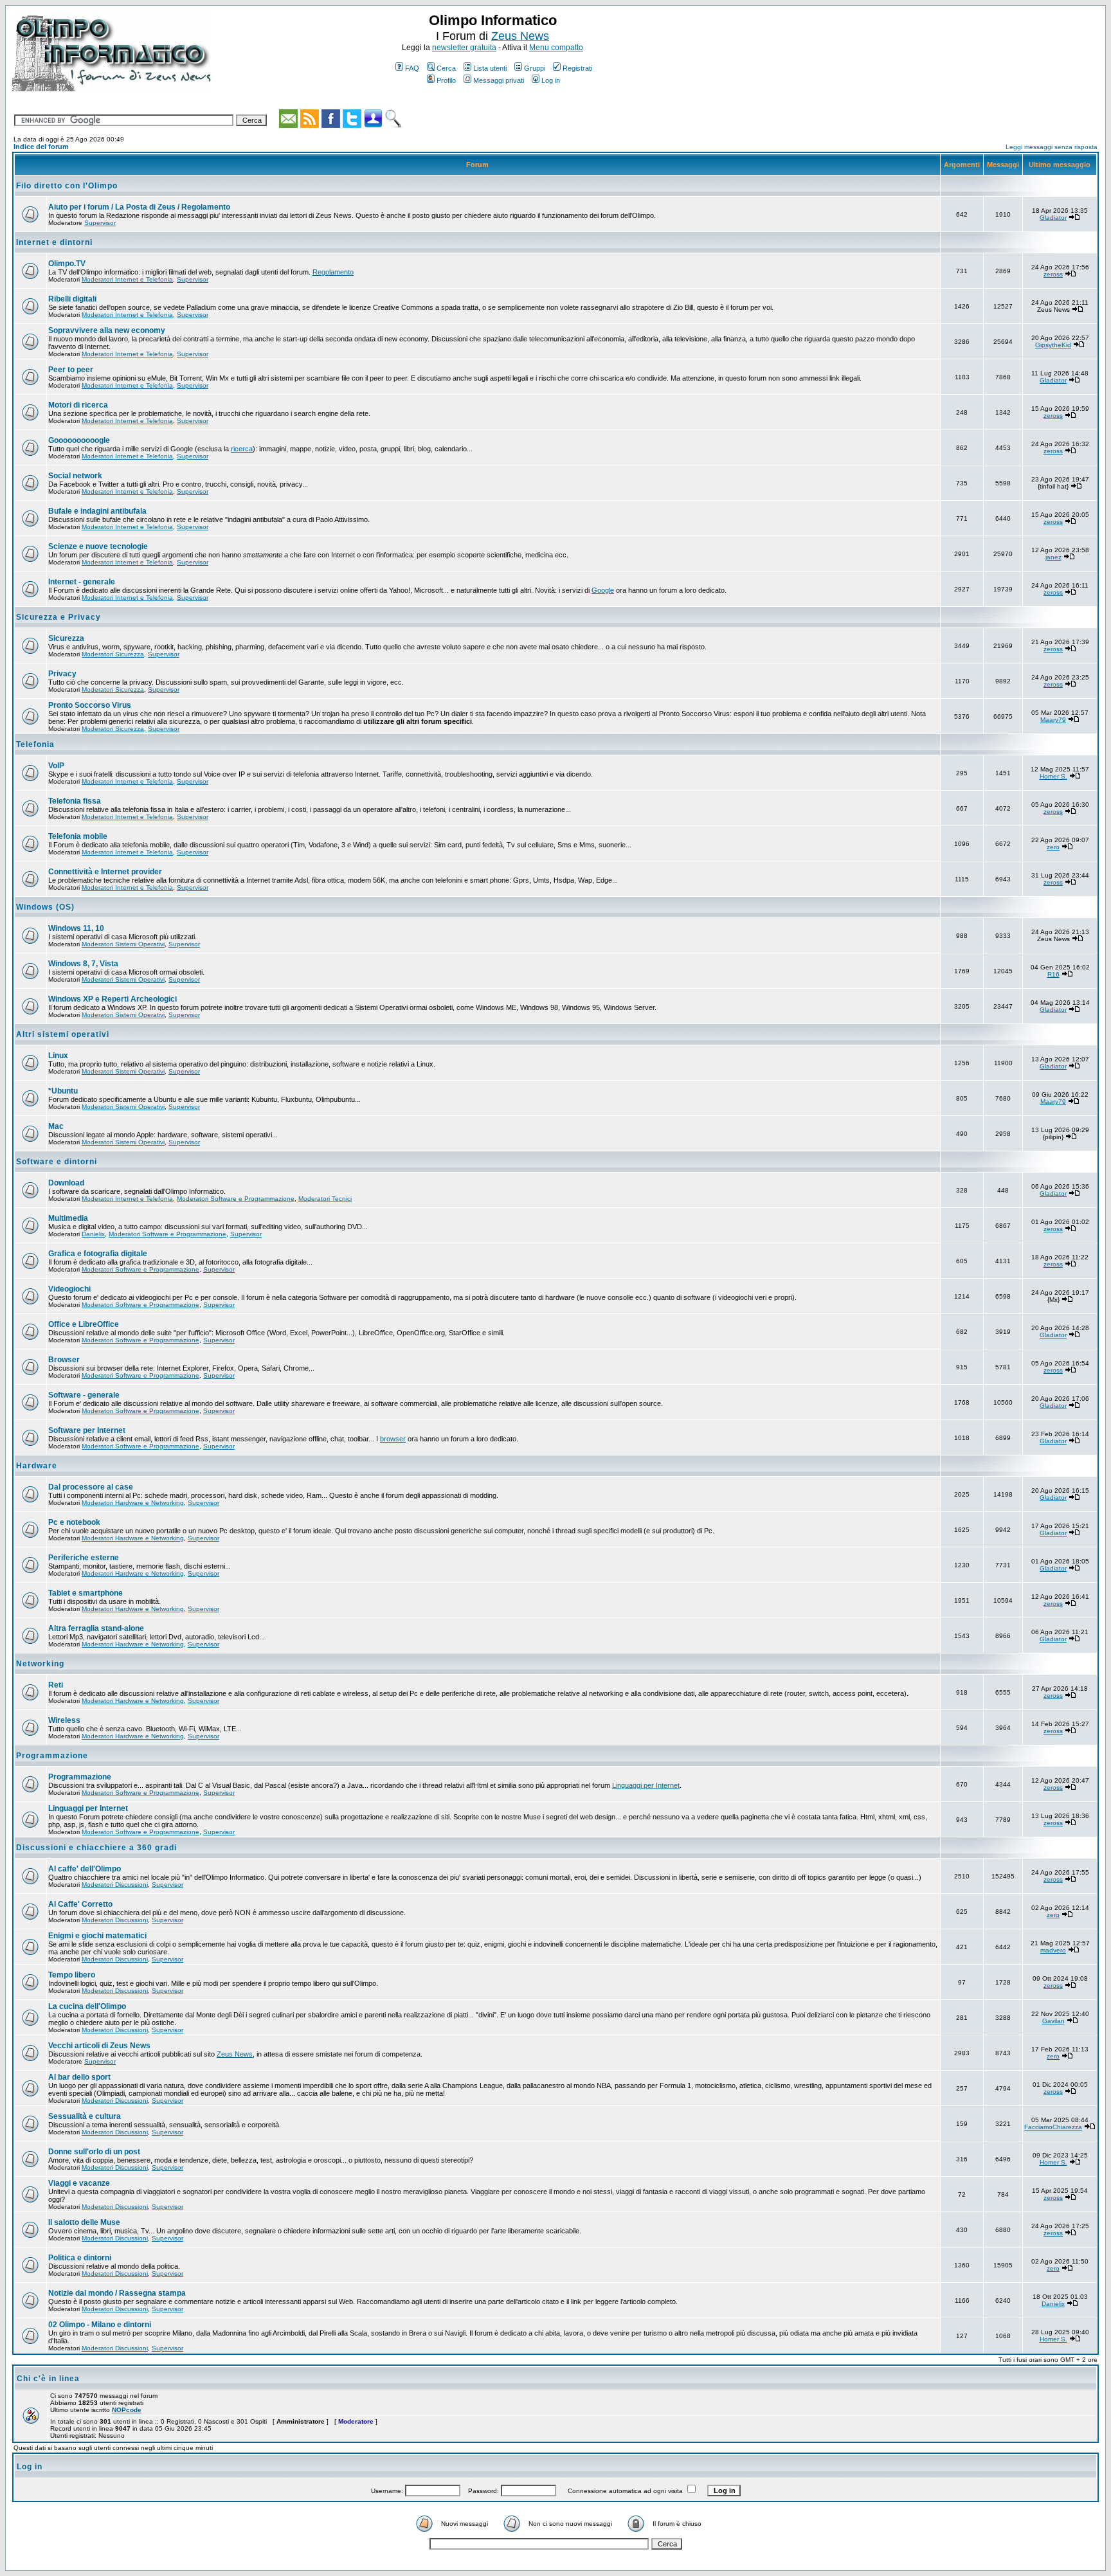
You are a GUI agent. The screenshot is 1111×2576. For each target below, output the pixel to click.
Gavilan (1053, 2021)
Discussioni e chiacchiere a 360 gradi (96, 1848)
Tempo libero (72, 1975)
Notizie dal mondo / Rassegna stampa (117, 2293)
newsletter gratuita (464, 48)
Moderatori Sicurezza (113, 654)
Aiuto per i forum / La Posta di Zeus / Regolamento (139, 207)
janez (1053, 557)
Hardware (37, 1466)
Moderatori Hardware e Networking (133, 1503)
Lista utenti (490, 68)
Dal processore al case (91, 1487)
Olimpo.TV (67, 264)
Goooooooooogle (79, 440)
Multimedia (68, 1218)
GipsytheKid (1053, 345)
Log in (551, 80)
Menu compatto (556, 48)
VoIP (56, 766)
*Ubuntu (63, 1091)
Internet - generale (82, 582)
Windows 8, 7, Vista (83, 964)
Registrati (577, 68)
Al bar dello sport (79, 2077)
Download (66, 1183)
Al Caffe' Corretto (80, 1904)
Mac (56, 1126)
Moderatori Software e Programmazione (236, 1199)
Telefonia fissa (75, 801)
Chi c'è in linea (48, 2379)
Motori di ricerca (78, 405)
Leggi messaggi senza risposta (1052, 147)
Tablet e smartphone (86, 1593)
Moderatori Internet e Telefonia (127, 279)
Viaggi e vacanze (79, 2183)
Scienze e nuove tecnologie (98, 546)
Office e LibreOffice (84, 1324)
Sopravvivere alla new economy (107, 330)
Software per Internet (87, 1430)
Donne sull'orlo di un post (94, 2152)
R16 (1053, 974)
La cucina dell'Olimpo (87, 2006)
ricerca (242, 449)
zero (1053, 847)
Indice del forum (41, 147)
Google (603, 590)
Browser (64, 1360)
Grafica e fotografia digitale (98, 1254)
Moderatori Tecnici (325, 1199)
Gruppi (535, 68)
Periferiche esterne (84, 1558)
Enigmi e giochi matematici (97, 1936)
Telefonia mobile (78, 836)
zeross (1053, 274)
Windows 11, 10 (76, 928)
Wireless (64, 1720)
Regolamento (333, 272)
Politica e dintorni (80, 2258)
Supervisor (100, 223)
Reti (56, 1685)
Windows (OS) (45, 907)
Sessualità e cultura (85, 2116)
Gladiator (1053, 218)
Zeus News (520, 36)
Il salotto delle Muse (84, 2222)
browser (393, 1439)
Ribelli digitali (72, 299)
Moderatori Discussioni (115, 1885)
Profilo (446, 80)
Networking (40, 1664)
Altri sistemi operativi (63, 1034)
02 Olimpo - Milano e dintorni (100, 2325)
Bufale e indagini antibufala (97, 511)
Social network (75, 476)
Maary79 (1053, 720)
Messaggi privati (499, 80)
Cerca (446, 68)
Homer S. (1053, 776)
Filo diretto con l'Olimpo (67, 186)
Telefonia (35, 744)
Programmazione (52, 1756)
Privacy (62, 674)
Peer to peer (71, 370)
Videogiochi (69, 1289)
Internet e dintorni (54, 242)
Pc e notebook (74, 1522)
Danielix (93, 1234)
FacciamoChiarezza (1053, 2127)
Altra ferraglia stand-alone (96, 1628)
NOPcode (127, 2410)
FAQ (412, 68)
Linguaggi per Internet (646, 1785)
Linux (58, 1056)
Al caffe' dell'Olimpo (85, 1869)
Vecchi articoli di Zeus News (99, 2046)
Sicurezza (66, 638)
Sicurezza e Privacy (59, 617)
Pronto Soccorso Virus (90, 705)
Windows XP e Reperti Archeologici (113, 999)
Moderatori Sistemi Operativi (123, 944)
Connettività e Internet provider (105, 872)
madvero (1053, 1950)
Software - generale (84, 1395)
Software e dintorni (57, 1162)
